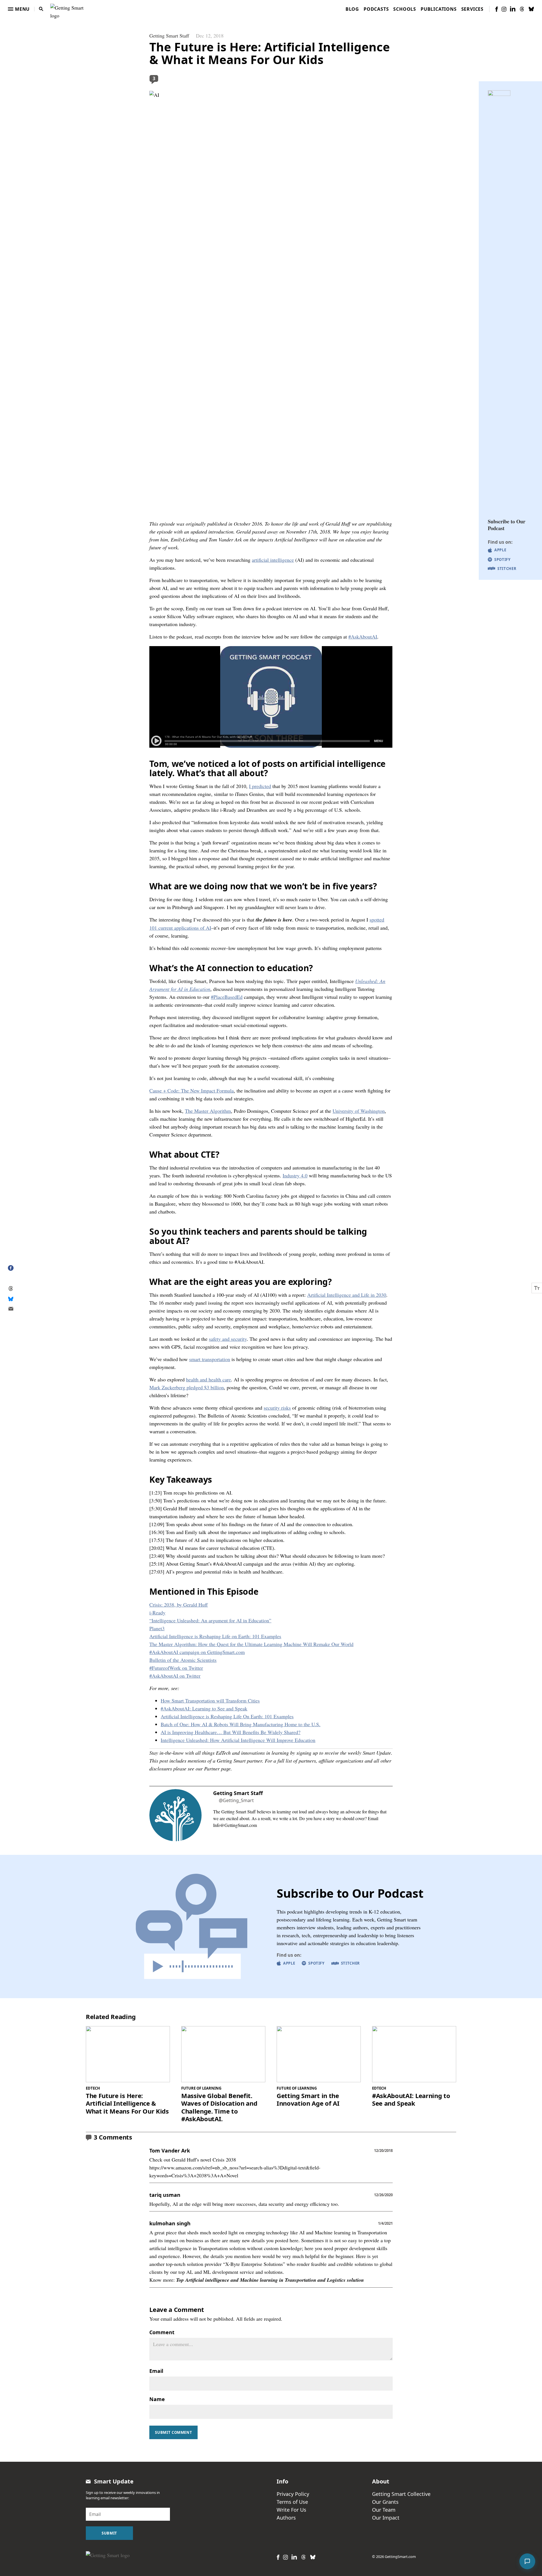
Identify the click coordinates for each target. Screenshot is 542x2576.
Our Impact (386, 2518)
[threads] (522, 9)
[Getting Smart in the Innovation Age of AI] (319, 2054)
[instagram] (504, 9)
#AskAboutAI (363, 637)
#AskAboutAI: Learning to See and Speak (204, 1708)
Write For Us (291, 2510)
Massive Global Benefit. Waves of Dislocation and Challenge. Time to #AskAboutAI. (219, 2107)
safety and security (228, 1339)
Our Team (384, 2510)
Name (157, 2399)
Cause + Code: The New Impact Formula (192, 1090)
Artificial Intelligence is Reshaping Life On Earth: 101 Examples (227, 1716)
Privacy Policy (293, 2494)
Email (156, 2371)
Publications (439, 9)
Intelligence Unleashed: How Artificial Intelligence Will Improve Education (238, 1740)
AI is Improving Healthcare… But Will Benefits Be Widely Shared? (230, 1732)
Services (472, 9)
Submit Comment (173, 2432)
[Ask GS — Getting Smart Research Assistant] (527, 2561)
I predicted (260, 786)
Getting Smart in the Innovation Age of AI (308, 2100)
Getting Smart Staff (169, 36)
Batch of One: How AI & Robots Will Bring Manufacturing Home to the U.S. (241, 1724)
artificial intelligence (273, 560)
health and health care (208, 1379)
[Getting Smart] (68, 8)
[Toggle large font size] (537, 1288)
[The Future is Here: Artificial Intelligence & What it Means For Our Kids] (128, 2054)
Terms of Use (292, 2502)
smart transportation (210, 1359)
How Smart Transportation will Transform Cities (210, 1700)
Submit (109, 2533)
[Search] (41, 9)
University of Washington (359, 1111)
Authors (286, 2518)
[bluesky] (531, 9)
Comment (162, 2332)
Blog (352, 9)
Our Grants (385, 2502)
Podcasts (376, 9)
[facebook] (497, 9)
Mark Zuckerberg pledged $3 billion (187, 1387)
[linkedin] (513, 9)
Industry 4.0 (295, 1175)
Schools (405, 9)
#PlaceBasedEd (227, 997)
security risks (277, 1408)
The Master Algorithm (208, 1111)
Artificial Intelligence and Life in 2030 (347, 1295)
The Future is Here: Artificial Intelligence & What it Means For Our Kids (127, 2104)
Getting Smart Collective (401, 2494)
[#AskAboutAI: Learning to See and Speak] (414, 2054)
